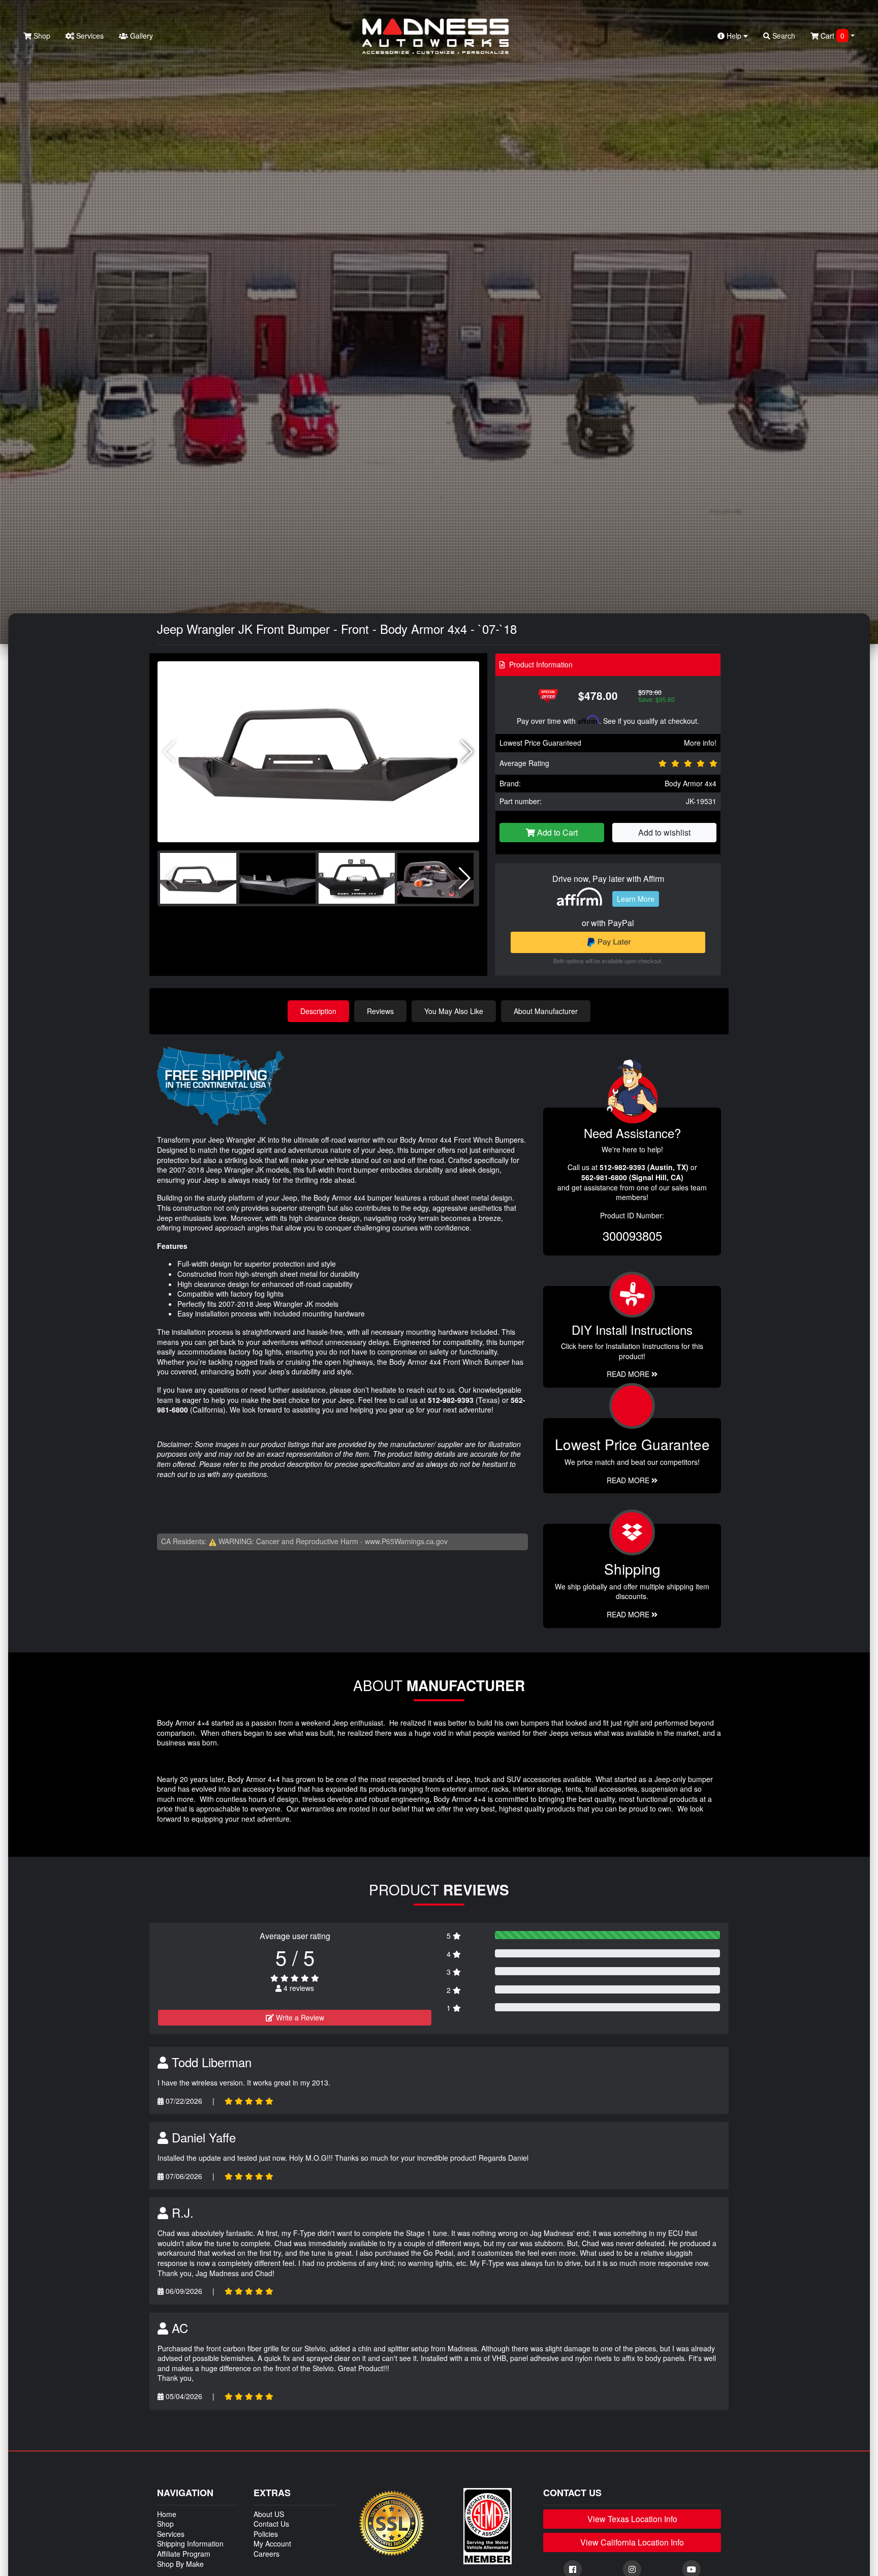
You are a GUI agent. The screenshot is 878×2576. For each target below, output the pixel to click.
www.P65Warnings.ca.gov (406, 1541)
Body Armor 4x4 (691, 783)
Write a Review (299, 2017)
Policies (266, 2534)
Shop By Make (180, 2564)
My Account (272, 2543)
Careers (266, 2554)
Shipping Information (190, 2543)
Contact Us (271, 2524)
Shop (41, 36)
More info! (700, 743)
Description (318, 1011)
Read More (629, 1480)
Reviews (380, 1011)
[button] (467, 752)
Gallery (140, 36)
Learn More (636, 899)
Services (89, 36)
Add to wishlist (664, 832)
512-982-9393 (451, 1400)
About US (269, 2514)
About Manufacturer (546, 1011)
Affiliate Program (184, 2554)
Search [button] (783, 36)
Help (734, 36)
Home (167, 2514)
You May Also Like (454, 1011)
